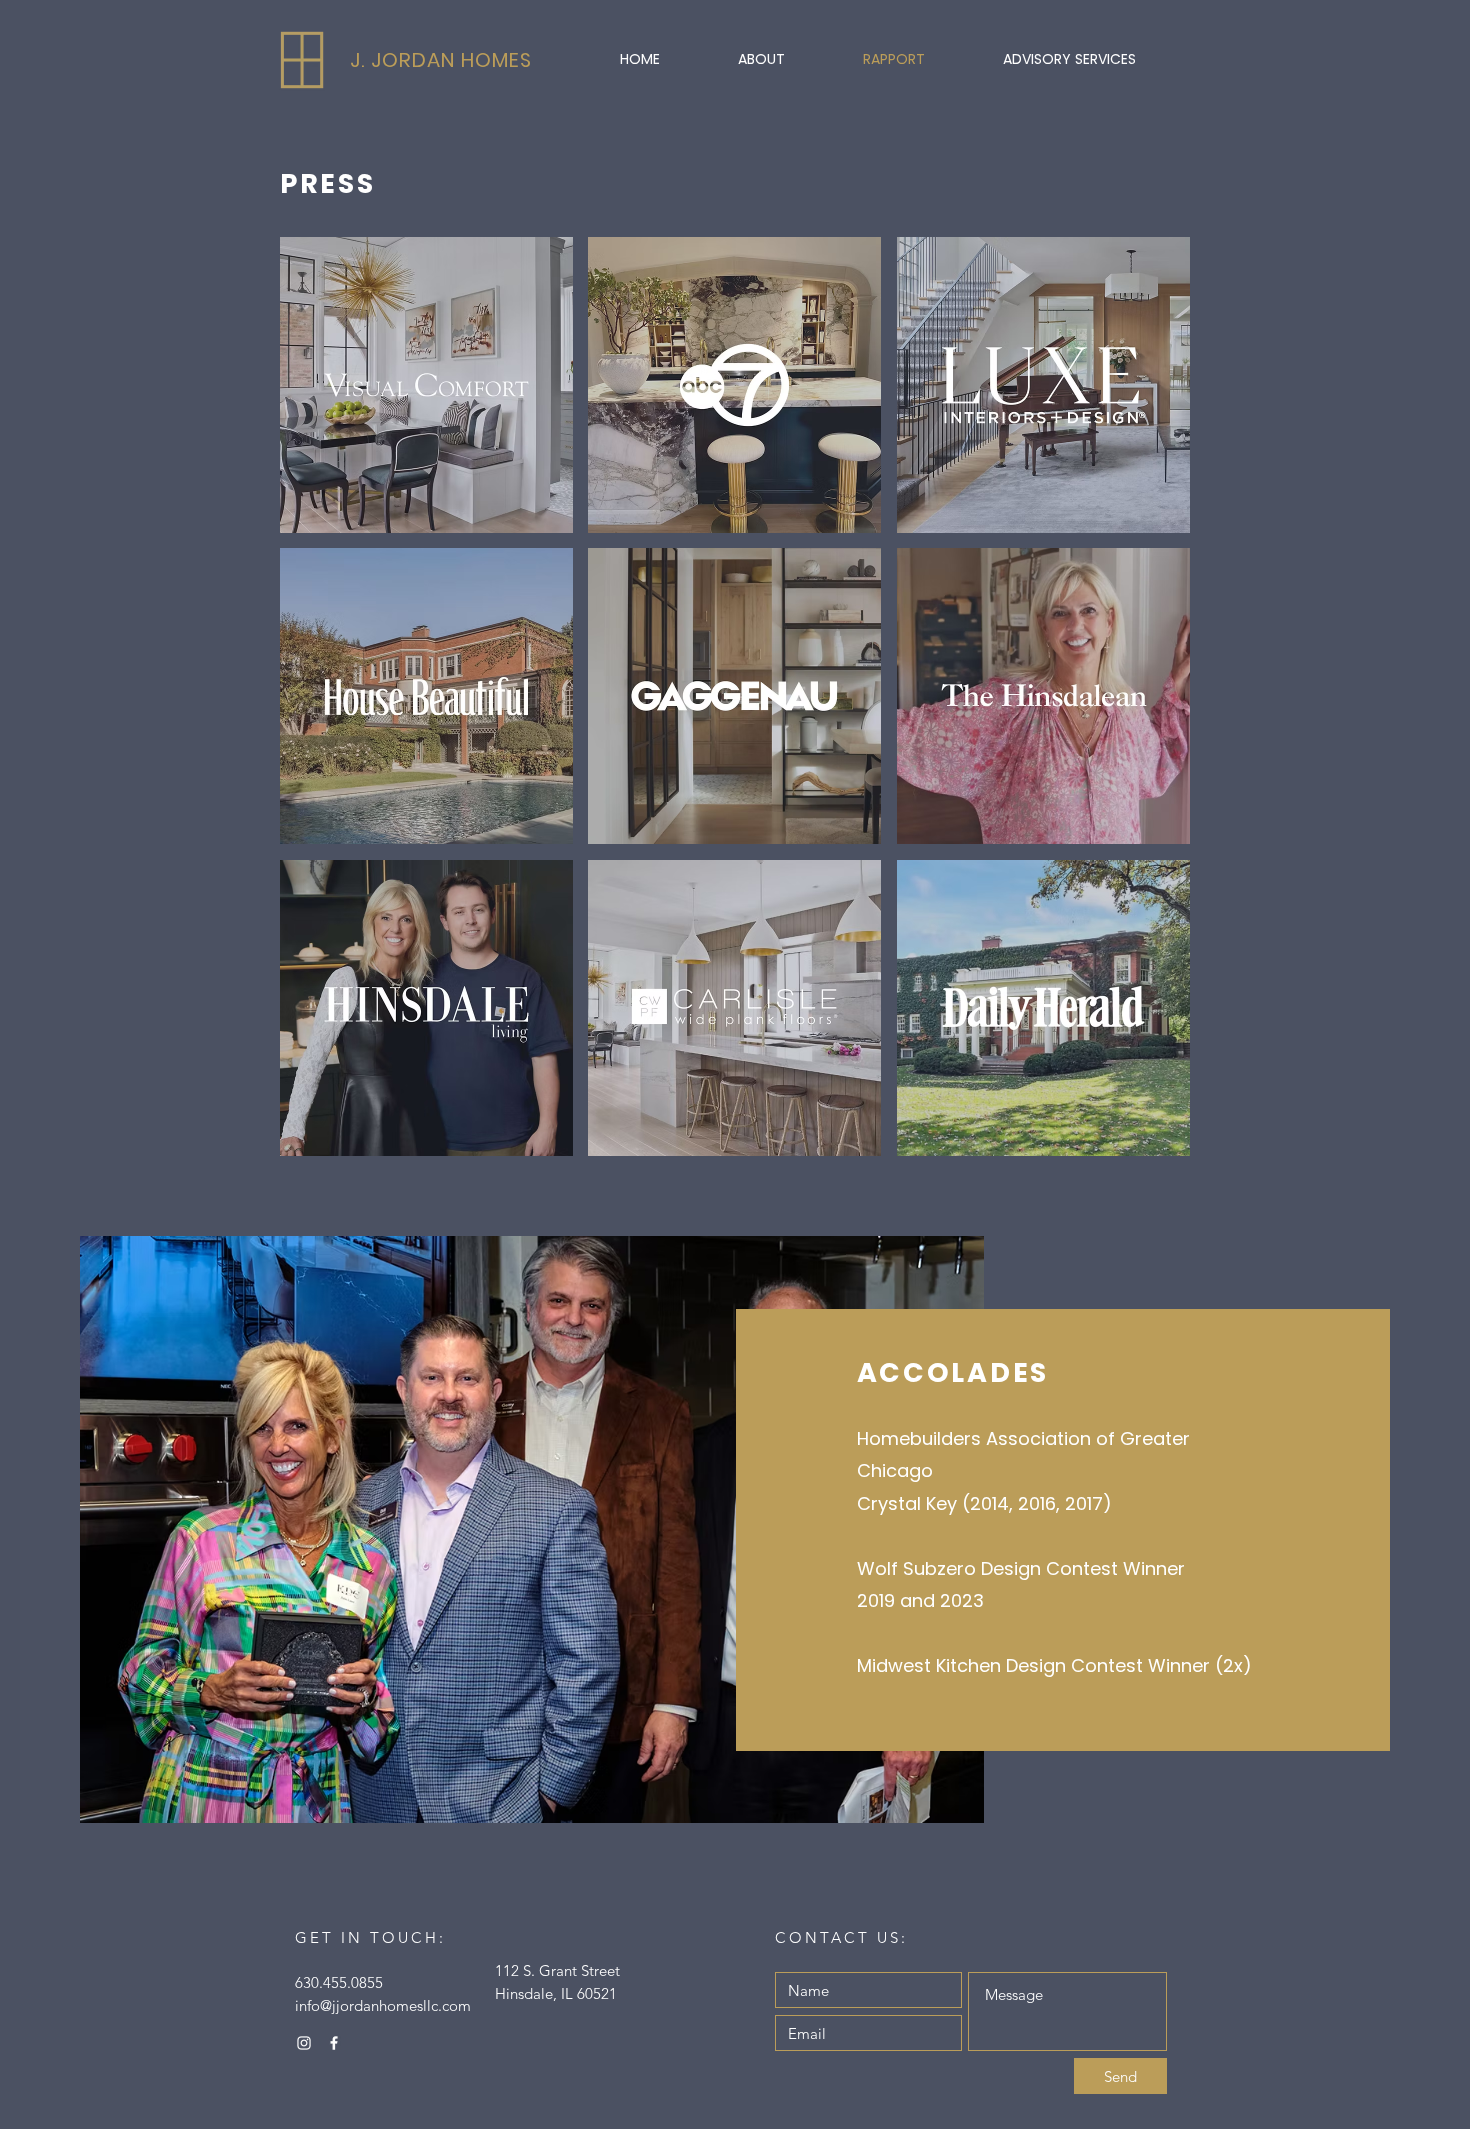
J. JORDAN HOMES (441, 60)
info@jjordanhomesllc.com (383, 2005)
